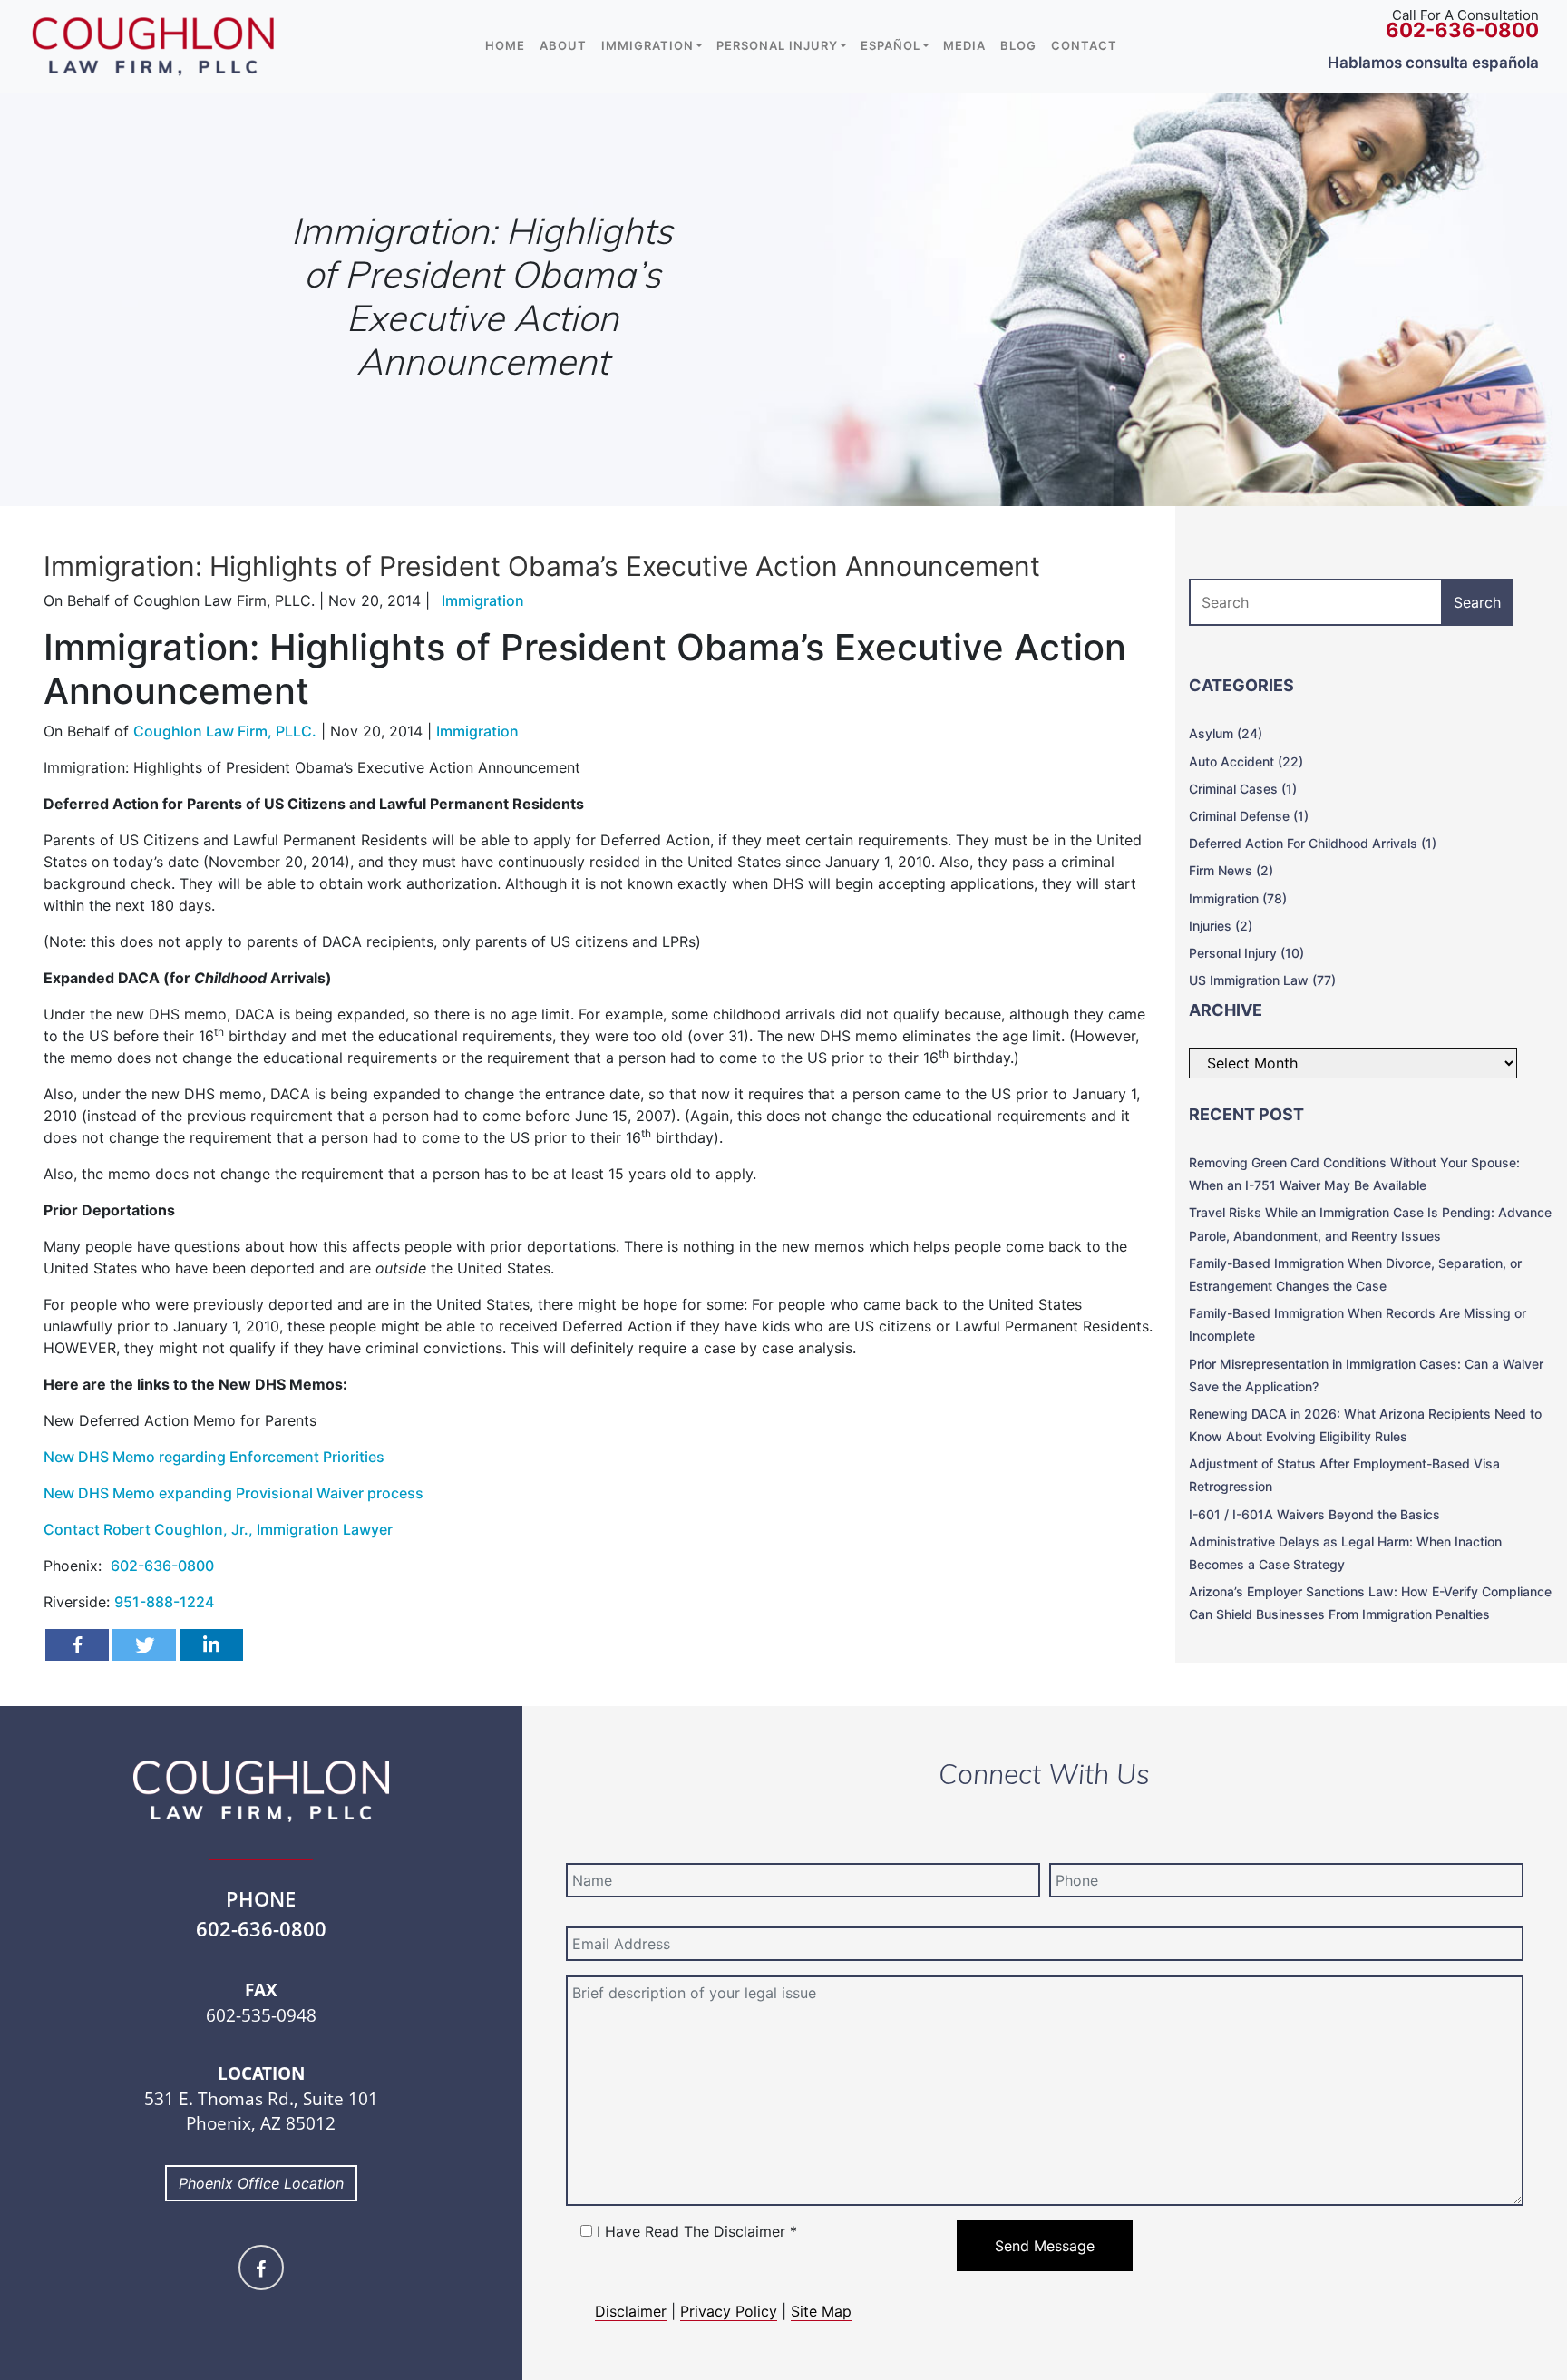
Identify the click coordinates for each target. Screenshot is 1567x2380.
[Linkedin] (211, 1645)
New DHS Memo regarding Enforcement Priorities (214, 1457)
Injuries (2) (1221, 926)
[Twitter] (144, 1645)
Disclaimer (631, 2311)
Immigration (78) (1238, 898)
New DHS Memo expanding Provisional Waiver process (234, 1493)
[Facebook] (77, 1645)
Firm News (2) (1231, 870)
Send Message (1045, 2246)
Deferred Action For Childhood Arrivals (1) (1313, 843)
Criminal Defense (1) (1249, 816)
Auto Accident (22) (1246, 761)
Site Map (821, 2311)
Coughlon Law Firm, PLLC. (225, 731)
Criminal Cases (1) (1243, 789)
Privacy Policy (729, 2311)
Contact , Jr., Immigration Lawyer (218, 1529)
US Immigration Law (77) (1262, 980)
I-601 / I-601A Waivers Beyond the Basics (1314, 1514)
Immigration (477, 731)
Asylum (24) (1226, 733)
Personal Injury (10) (1246, 953)
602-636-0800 (162, 1566)
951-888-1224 (164, 1602)
